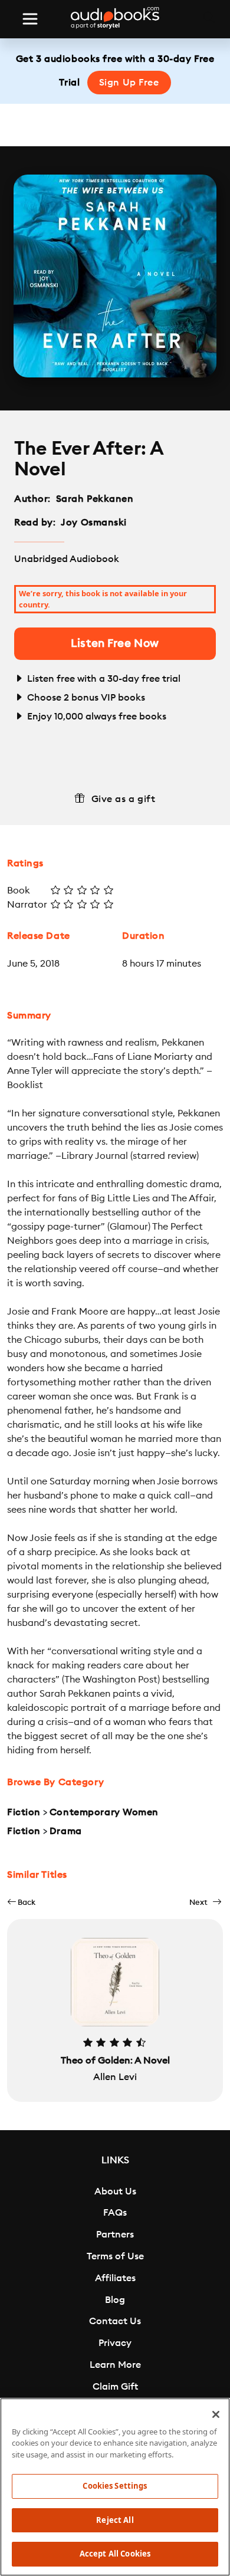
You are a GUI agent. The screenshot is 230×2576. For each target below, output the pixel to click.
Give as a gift (124, 799)
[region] (115, 2487)
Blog (115, 2300)
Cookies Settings (115, 2486)
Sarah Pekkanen (95, 499)
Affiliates (115, 2278)
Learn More (115, 2365)
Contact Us (115, 2321)
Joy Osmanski (94, 523)
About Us (115, 2191)
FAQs (115, 2213)
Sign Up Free (129, 83)
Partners (115, 2235)
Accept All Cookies (115, 2554)
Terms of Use (115, 2256)
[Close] (216, 2414)
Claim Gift (115, 2387)
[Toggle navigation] (30, 19)
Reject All (115, 2520)
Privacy (115, 2343)
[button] (21, 1902)
